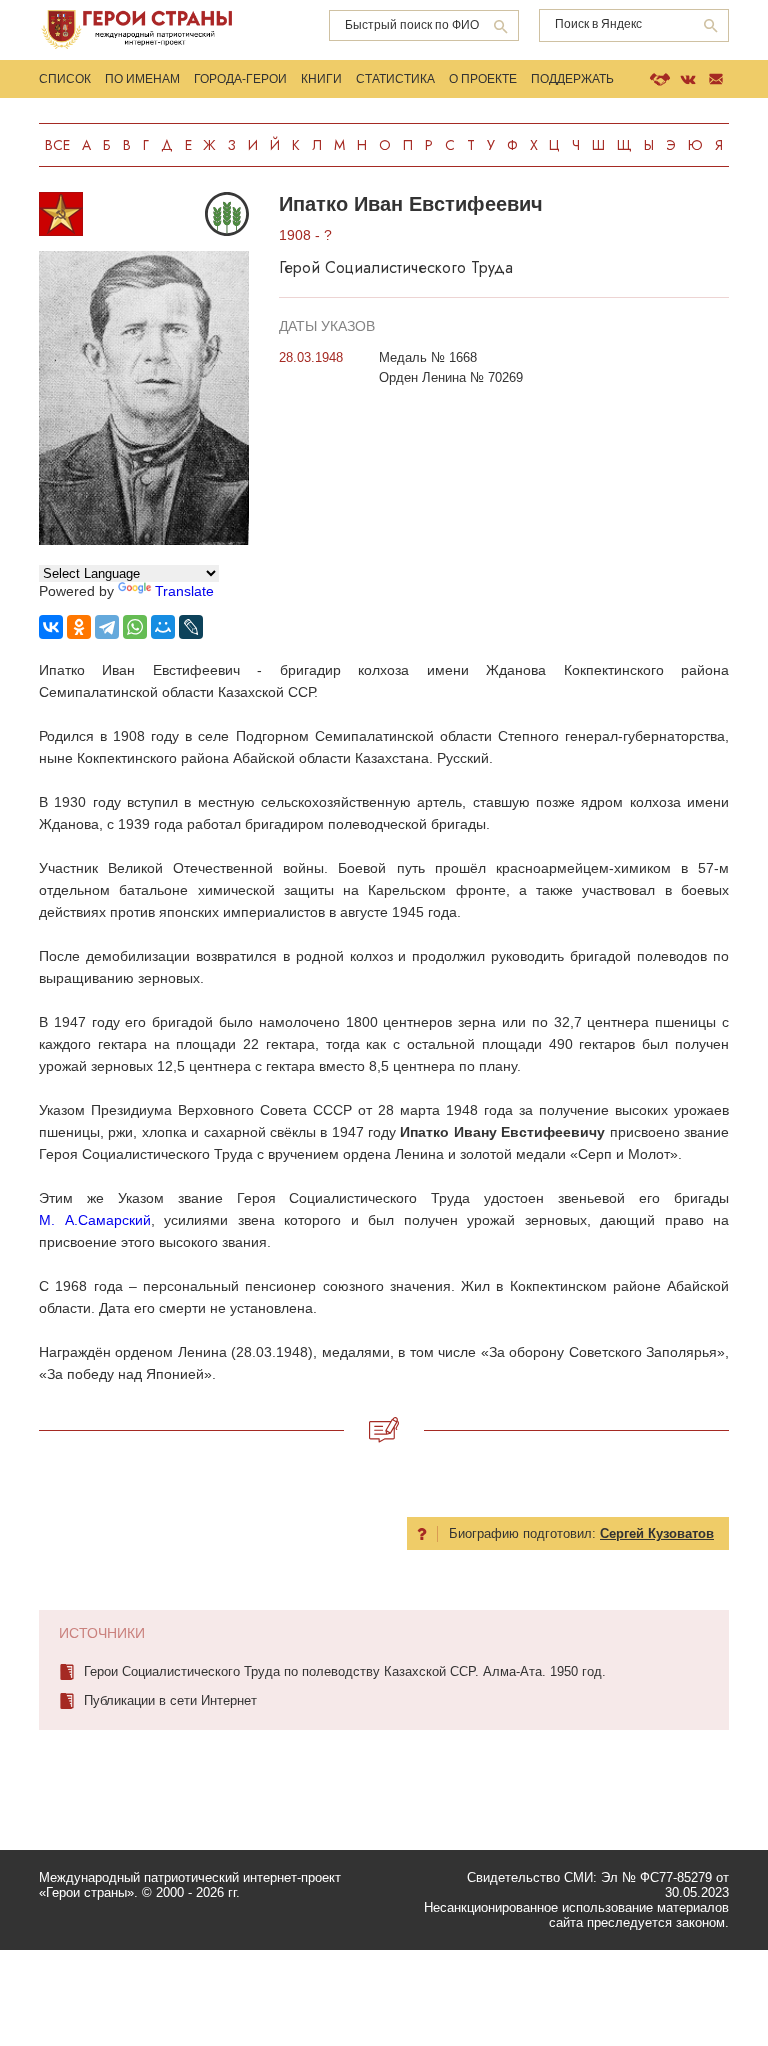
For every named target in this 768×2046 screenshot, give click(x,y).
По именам (142, 79)
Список (65, 79)
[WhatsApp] (135, 627)
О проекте (483, 79)
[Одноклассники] (79, 627)
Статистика (395, 79)
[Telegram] (107, 627)
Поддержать (572, 79)
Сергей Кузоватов (657, 1533)
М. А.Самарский (95, 1220)
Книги (321, 79)
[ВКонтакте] (51, 627)
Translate (184, 591)
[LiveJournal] (191, 627)
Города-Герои (240, 79)
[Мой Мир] (163, 627)
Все (57, 145)
